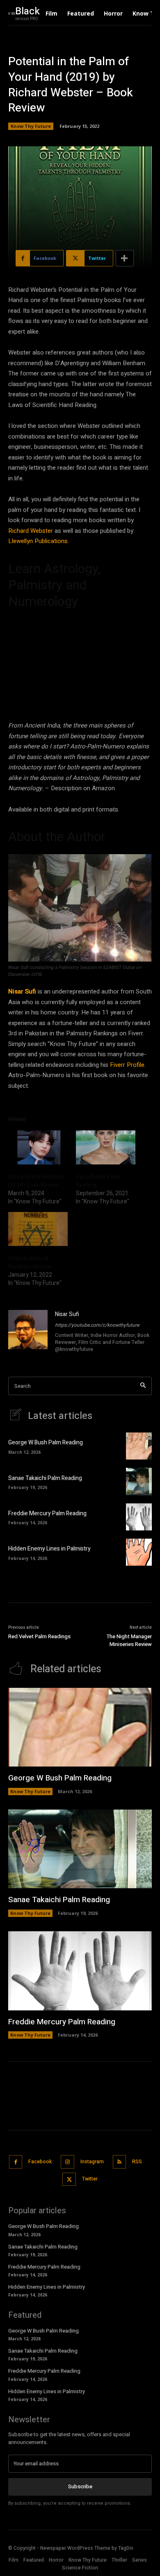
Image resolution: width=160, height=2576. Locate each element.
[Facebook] (16, 2162)
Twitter (90, 2179)
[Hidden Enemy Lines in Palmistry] (139, 1552)
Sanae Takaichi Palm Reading (45, 1478)
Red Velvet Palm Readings (39, 1636)
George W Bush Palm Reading (46, 1443)
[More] (125, 258)
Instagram (92, 2162)
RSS (137, 2162)
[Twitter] (69, 2179)
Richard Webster (31, 531)
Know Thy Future (31, 126)
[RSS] (120, 2162)
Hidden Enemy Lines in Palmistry (49, 1549)
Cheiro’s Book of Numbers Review (30, 1263)
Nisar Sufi (22, 991)
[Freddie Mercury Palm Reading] (139, 1517)
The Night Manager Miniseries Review (129, 1640)
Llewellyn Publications (38, 541)
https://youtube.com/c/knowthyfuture (97, 1325)
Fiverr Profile (127, 1065)
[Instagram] (67, 2162)
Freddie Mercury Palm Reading (47, 1513)
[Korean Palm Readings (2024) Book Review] (38, 1147)
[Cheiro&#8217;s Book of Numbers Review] (38, 1229)
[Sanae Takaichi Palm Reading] (139, 1481)
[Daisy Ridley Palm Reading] (106, 1147)
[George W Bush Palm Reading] (139, 1446)
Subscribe (80, 2486)
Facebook (40, 2162)
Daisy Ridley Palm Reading (98, 1181)
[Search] (143, 1386)
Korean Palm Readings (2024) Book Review (37, 1181)
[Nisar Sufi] (28, 1332)
